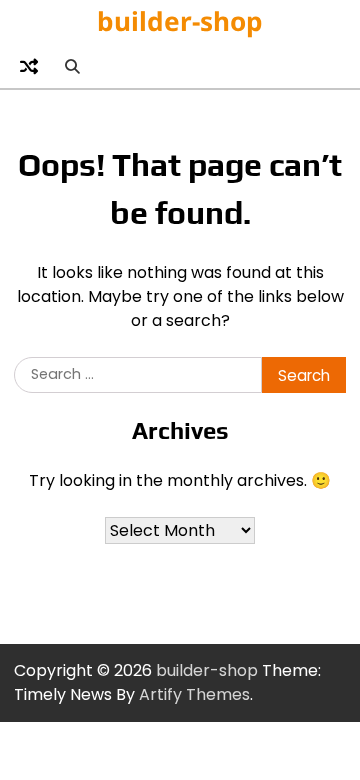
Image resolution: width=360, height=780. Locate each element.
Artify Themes (194, 694)
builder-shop (180, 21)
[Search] (72, 66)
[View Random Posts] (29, 66)
